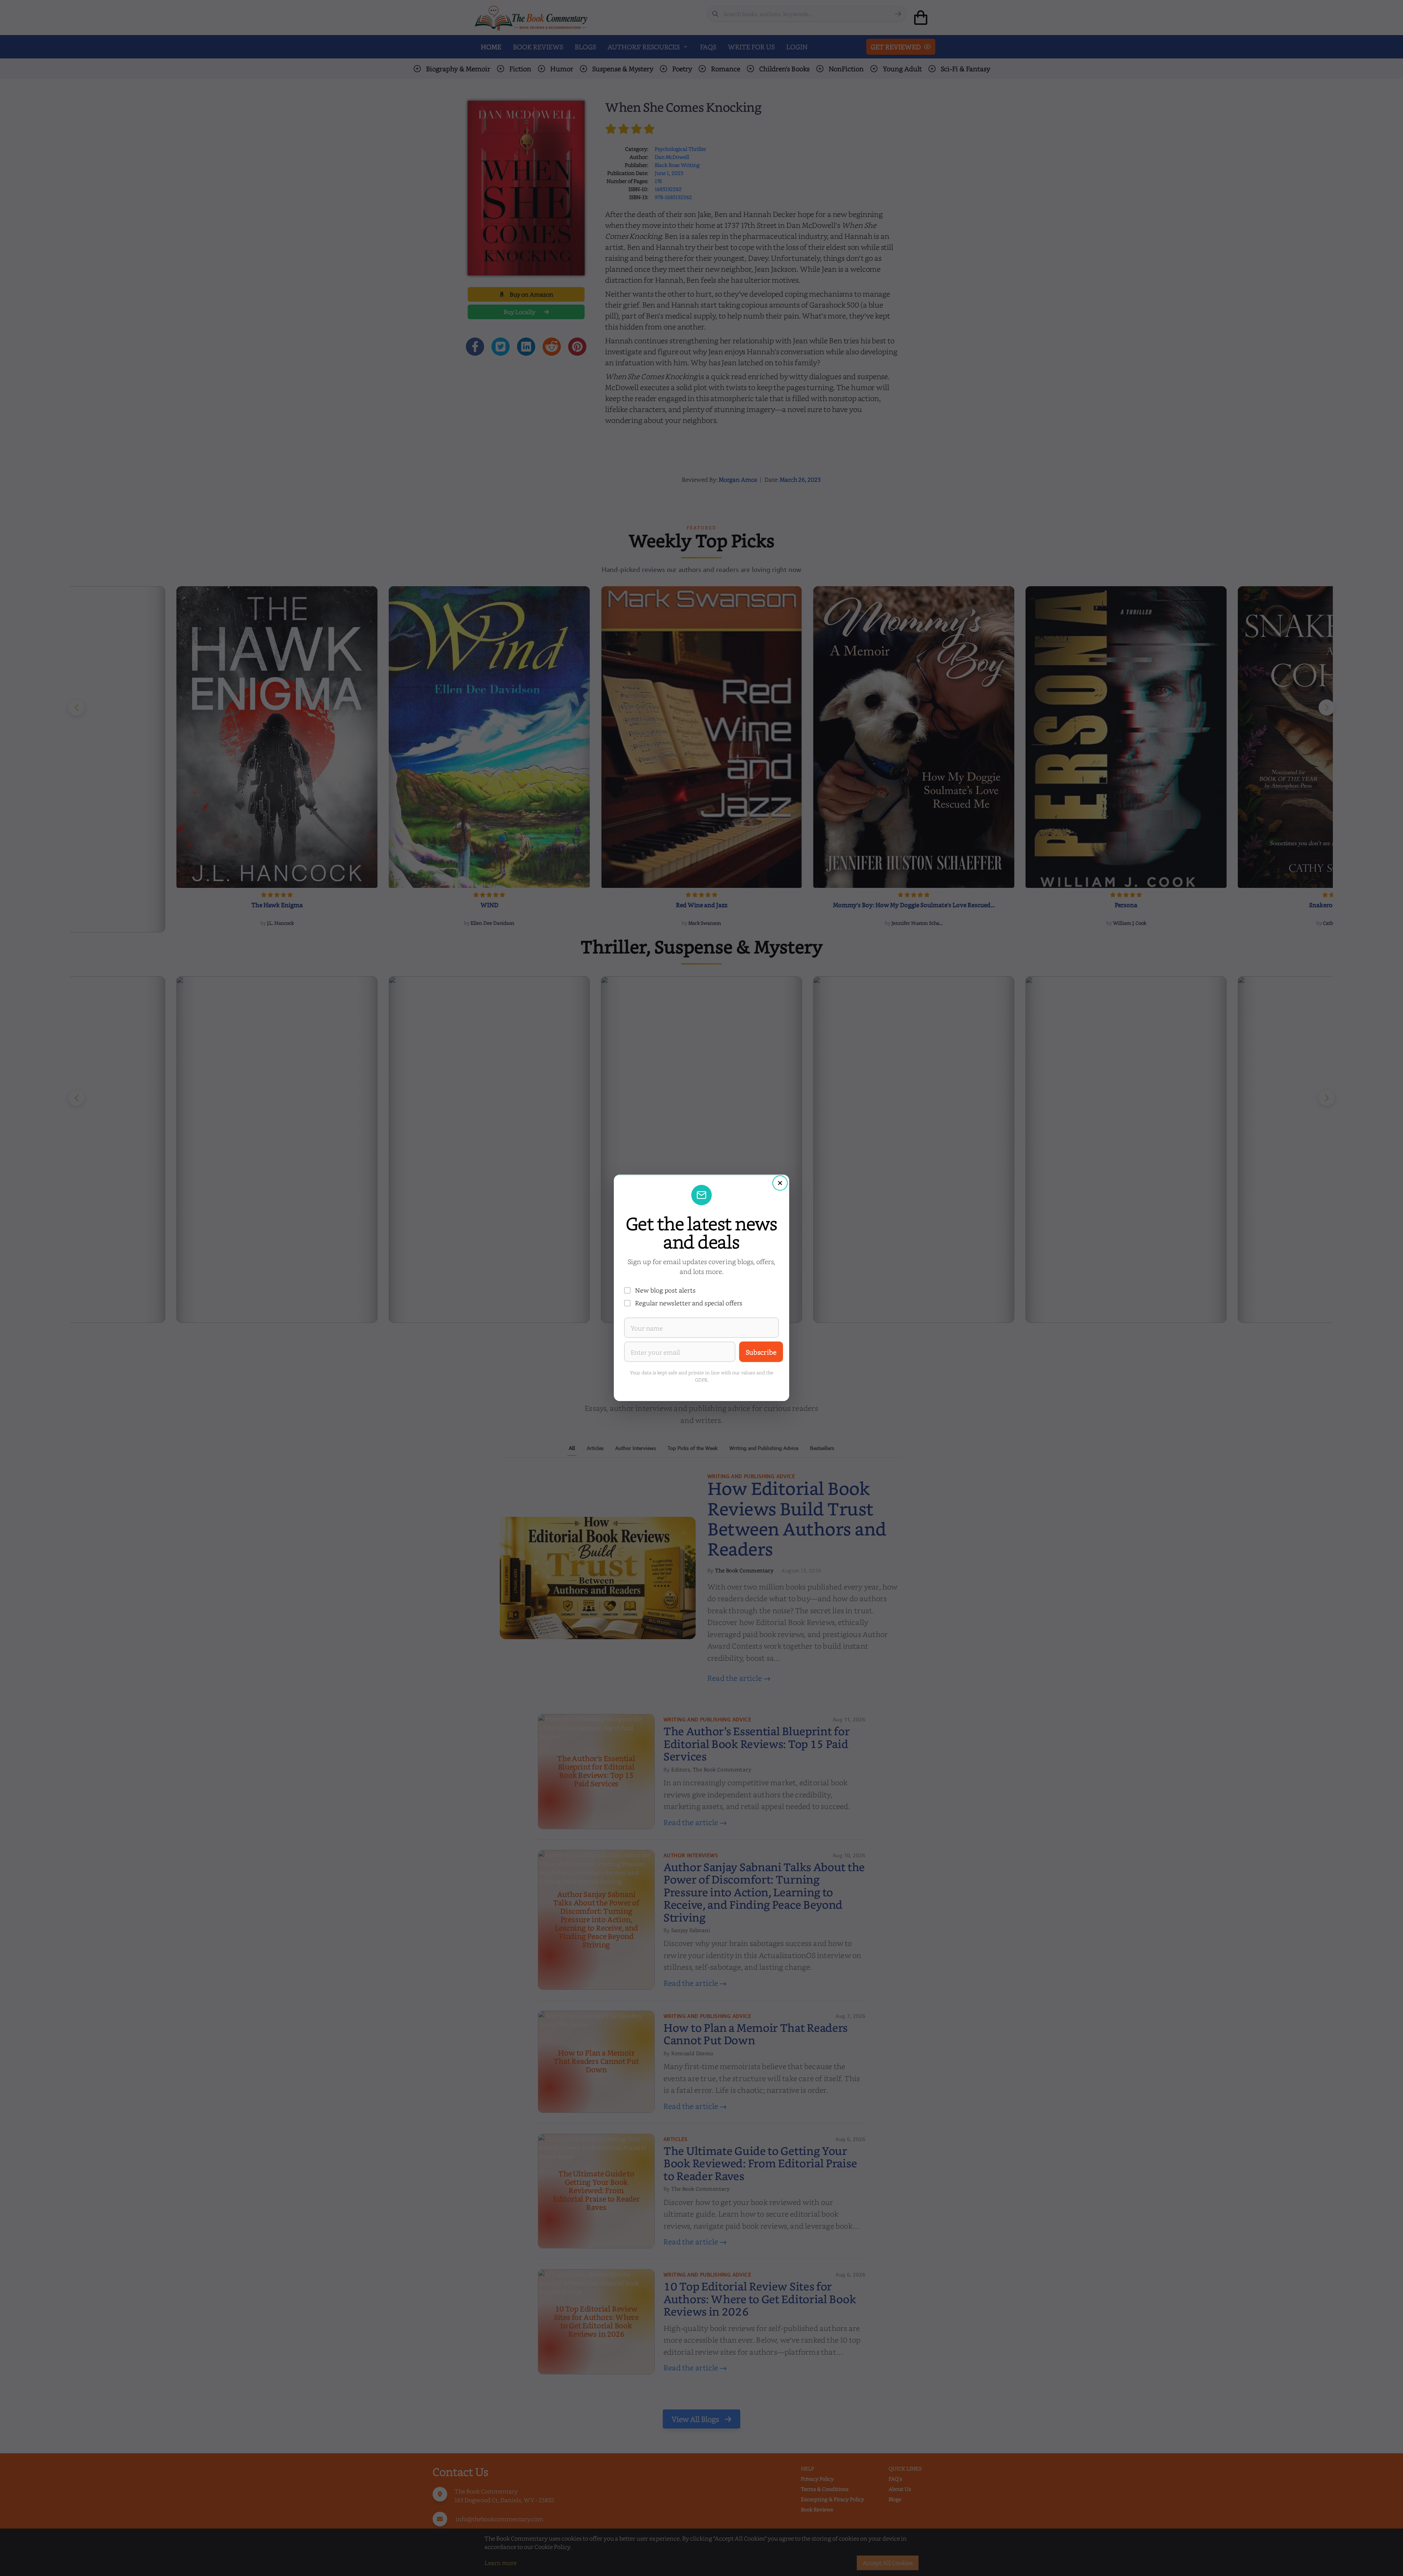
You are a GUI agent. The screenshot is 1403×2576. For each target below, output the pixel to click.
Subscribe (761, 1352)
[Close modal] (780, 1183)
